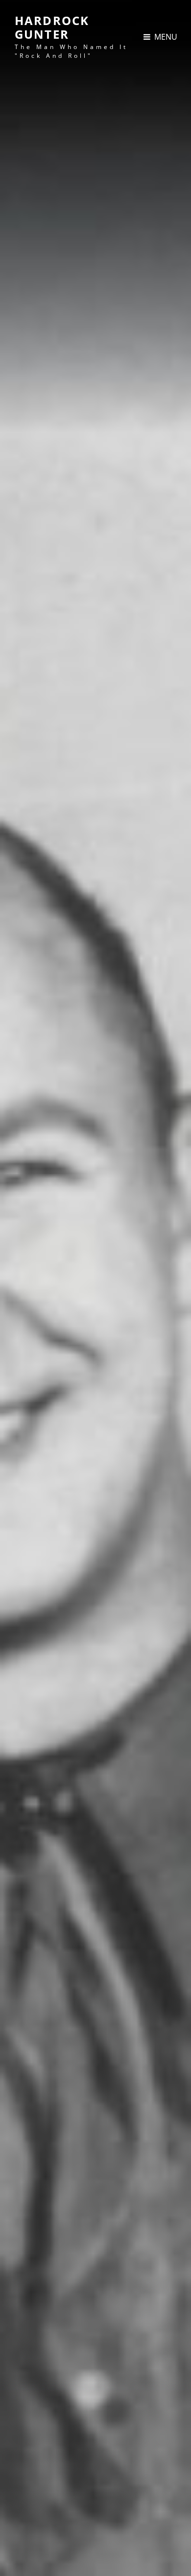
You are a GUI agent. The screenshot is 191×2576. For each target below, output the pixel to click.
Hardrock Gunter (52, 27)
